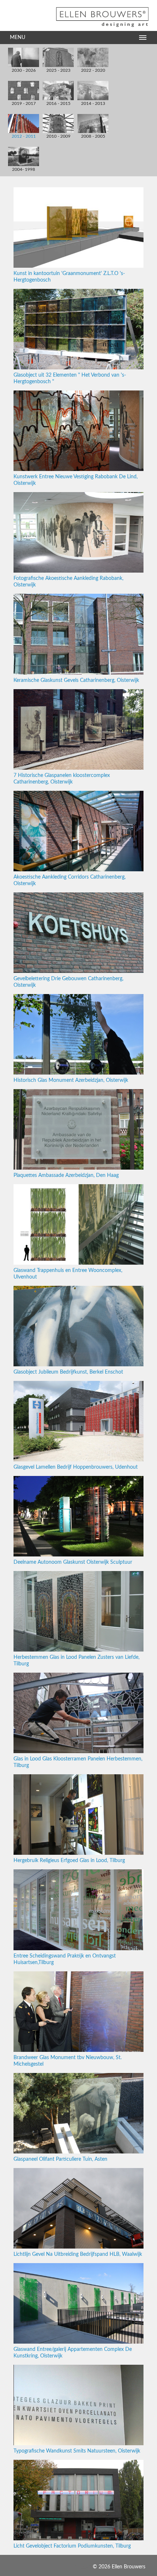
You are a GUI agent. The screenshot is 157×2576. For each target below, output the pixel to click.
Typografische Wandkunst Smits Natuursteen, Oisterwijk (77, 2451)
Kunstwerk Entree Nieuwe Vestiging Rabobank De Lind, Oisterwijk (76, 480)
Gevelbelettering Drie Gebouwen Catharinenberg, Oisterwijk (68, 982)
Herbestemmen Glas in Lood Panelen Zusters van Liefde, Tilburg (76, 1661)
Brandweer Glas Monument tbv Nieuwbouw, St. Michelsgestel (68, 2061)
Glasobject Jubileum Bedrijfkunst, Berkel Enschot (68, 1372)
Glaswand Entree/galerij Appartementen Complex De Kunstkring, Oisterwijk (73, 2353)
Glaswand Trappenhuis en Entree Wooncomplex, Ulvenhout (68, 1274)
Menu (18, 38)
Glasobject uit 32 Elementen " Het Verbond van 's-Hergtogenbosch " (70, 378)
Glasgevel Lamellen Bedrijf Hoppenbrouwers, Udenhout (76, 1467)
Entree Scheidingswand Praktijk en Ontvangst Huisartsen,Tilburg (65, 1959)
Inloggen (82, 2567)
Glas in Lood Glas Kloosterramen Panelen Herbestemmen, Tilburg (78, 1762)
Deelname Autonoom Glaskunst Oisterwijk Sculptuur (73, 1562)
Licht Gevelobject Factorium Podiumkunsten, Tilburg (72, 2546)
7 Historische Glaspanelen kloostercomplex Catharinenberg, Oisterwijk (62, 779)
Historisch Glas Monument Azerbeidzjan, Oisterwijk (71, 1080)
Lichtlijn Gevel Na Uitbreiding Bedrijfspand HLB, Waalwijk (78, 2254)
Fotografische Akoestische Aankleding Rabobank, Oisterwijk (68, 582)
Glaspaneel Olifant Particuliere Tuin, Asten (60, 2159)
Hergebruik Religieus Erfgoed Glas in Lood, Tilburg (69, 1861)
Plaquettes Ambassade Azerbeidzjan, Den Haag (66, 1175)
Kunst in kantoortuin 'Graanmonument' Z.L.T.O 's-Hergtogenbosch (69, 277)
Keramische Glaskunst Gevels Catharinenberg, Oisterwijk (76, 680)
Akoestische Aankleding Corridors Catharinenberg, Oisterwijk (70, 880)
